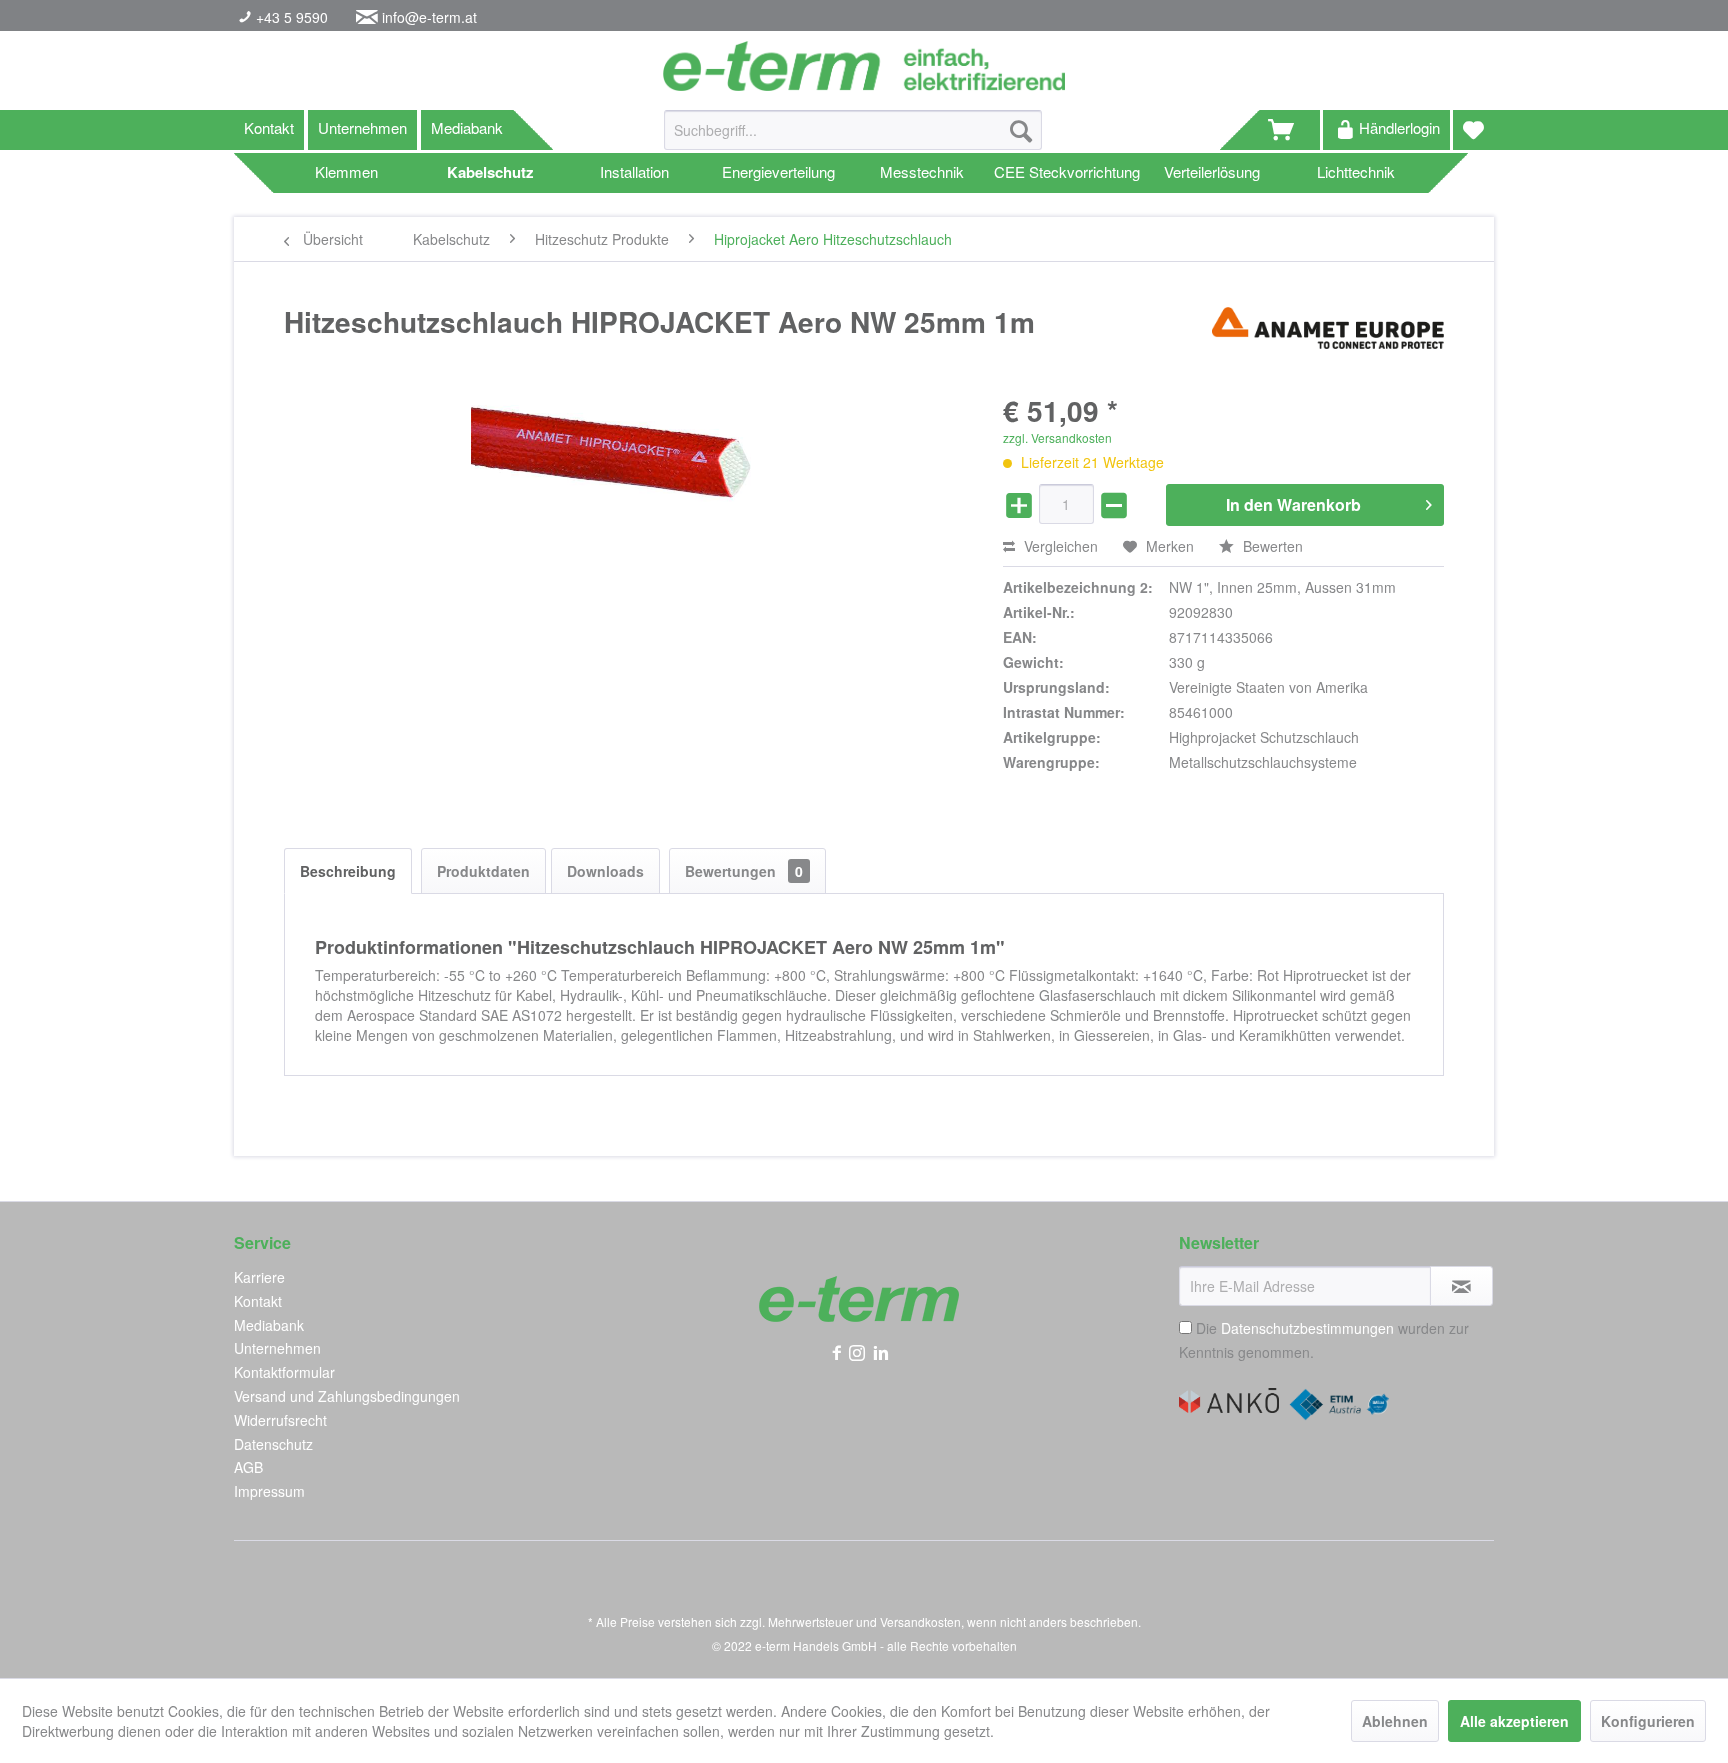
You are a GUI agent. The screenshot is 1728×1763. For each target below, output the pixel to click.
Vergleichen (1059, 546)
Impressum (269, 1491)
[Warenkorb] (1290, 130)
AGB (248, 1467)
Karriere (259, 1277)
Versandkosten (920, 1621)
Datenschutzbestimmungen (1307, 1328)
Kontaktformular (284, 1372)
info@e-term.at (429, 17)
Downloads (605, 871)
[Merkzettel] (1473, 130)
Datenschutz (273, 1444)
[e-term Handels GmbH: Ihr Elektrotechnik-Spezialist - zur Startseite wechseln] (863, 66)
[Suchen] (1021, 130)
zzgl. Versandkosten (1057, 437)
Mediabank (467, 127)
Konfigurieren (1648, 1721)
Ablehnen (1395, 1721)
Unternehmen (362, 127)
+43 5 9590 (290, 17)
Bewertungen (744, 871)
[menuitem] (853, 140)
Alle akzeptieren (1514, 1721)
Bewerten (1271, 546)
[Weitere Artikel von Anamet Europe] (1328, 342)
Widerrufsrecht (280, 1420)
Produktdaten (483, 871)
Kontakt (269, 127)
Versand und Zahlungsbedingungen (347, 1396)
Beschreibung (348, 871)
